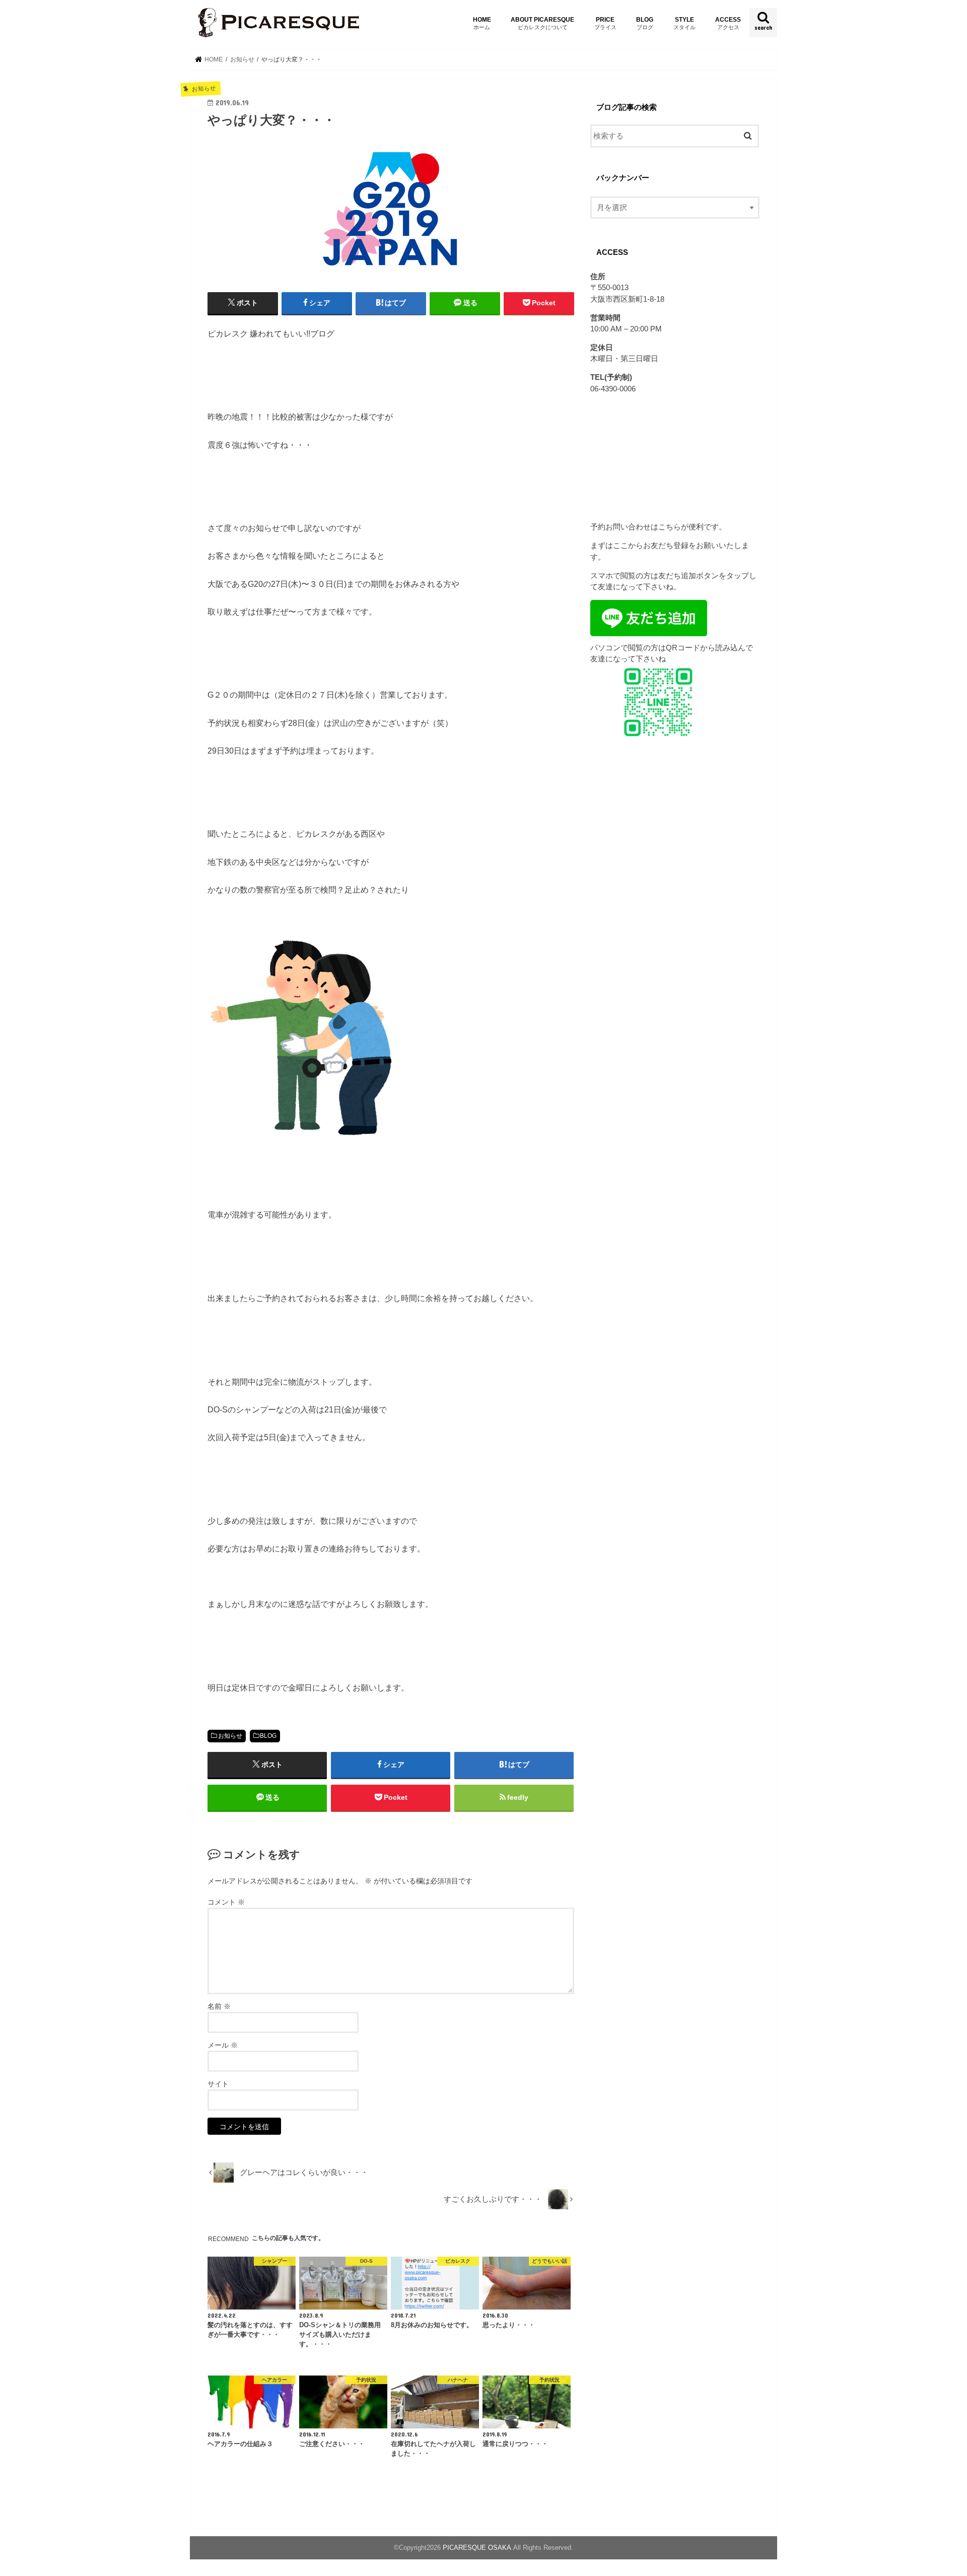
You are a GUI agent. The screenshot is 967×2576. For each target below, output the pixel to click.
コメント (226, 1902)
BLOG (645, 23)
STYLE (684, 23)
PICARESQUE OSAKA (477, 2548)
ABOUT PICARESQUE (542, 23)
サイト (218, 2084)
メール (223, 2045)
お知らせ (230, 1736)
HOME (482, 23)
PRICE (605, 23)
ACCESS (728, 23)
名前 (219, 2006)
